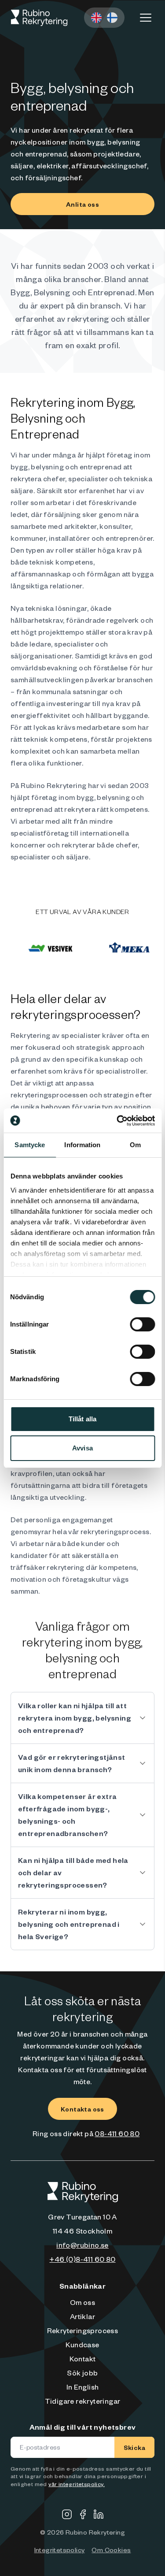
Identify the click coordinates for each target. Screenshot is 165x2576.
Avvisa (82, 1448)
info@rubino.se (82, 2245)
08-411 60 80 (117, 2133)
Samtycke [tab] (30, 1145)
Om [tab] (135, 1145)
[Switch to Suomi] (112, 18)
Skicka (134, 2447)
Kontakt (83, 2358)
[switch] (142, 1324)
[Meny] (146, 18)
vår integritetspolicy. (77, 2484)
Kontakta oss (82, 2109)
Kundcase (82, 2344)
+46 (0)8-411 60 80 (82, 2259)
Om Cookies (111, 2550)
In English (83, 2386)
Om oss (82, 2302)
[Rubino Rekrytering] (39, 18)
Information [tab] (82, 1145)
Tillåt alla (82, 1419)
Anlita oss (82, 204)
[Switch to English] (96, 18)
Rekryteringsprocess (83, 2330)
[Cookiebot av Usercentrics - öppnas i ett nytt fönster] (117, 1121)
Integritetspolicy (60, 2550)
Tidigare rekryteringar (83, 2401)
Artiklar (82, 2316)
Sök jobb (82, 2372)
